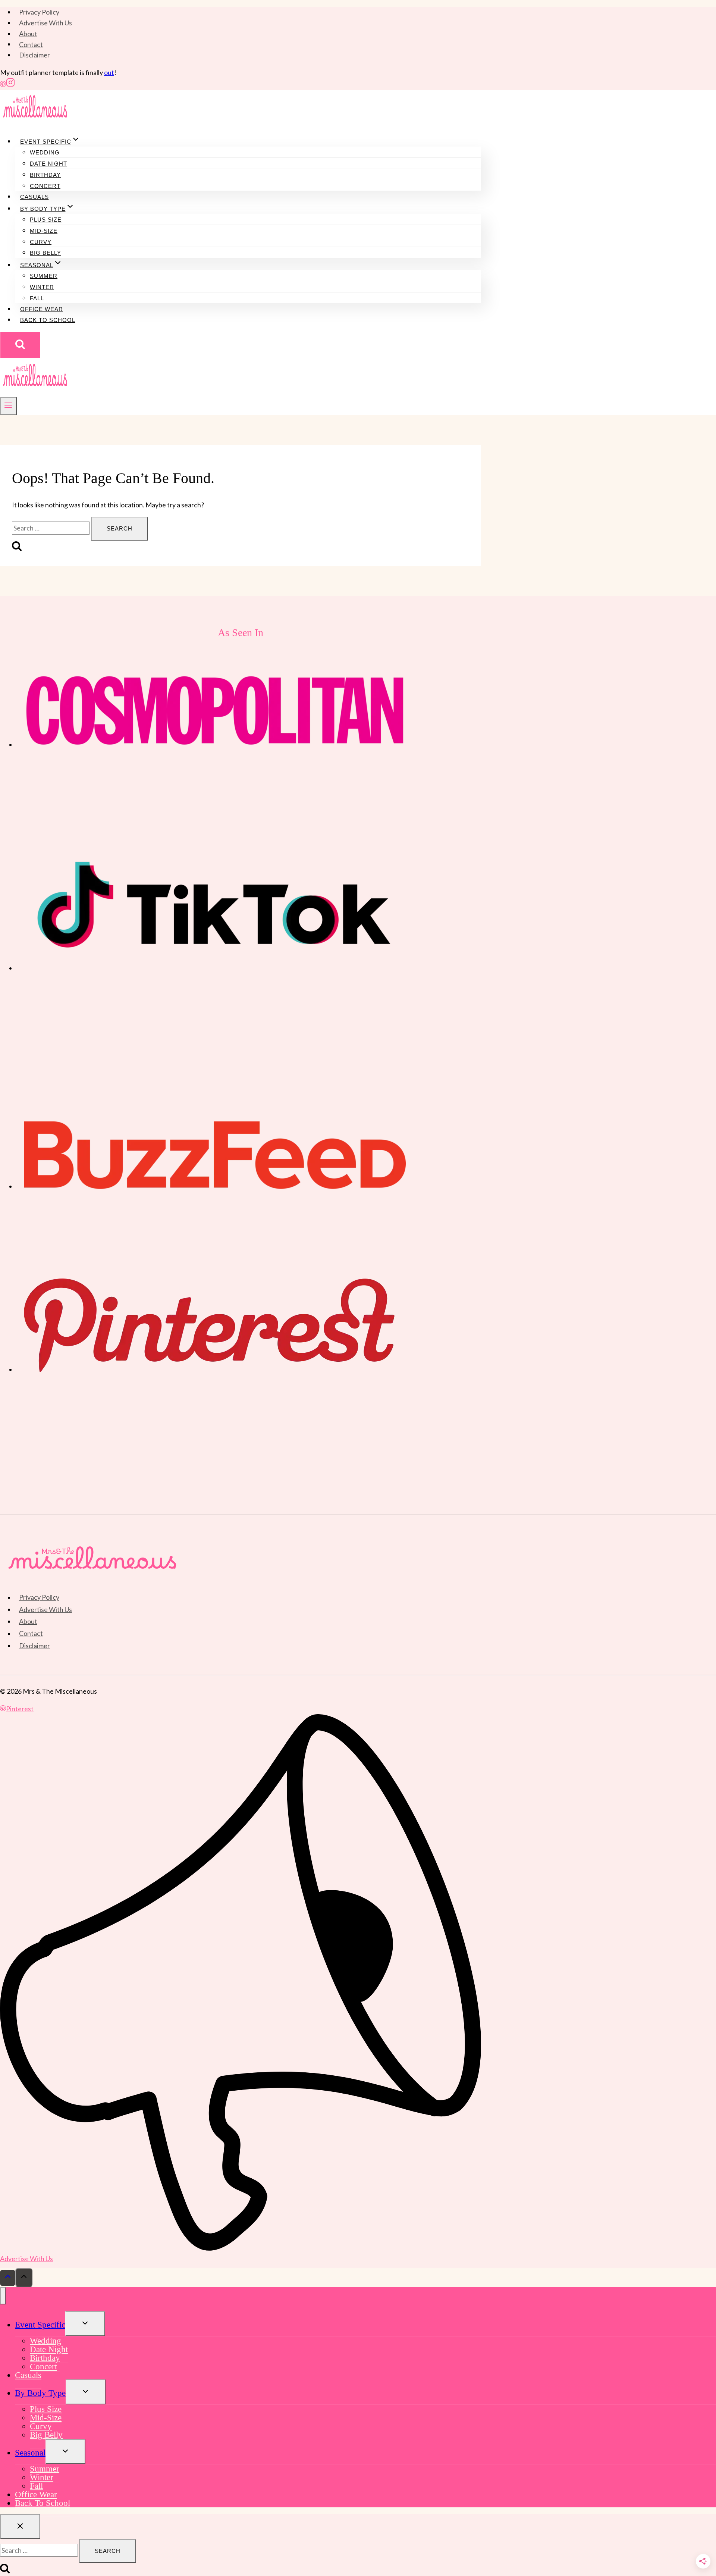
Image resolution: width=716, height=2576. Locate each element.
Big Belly (45, 253)
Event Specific (40, 2325)
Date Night (48, 164)
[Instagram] (10, 84)
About (28, 34)
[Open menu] (8, 406)
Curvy (41, 242)
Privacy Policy (39, 12)
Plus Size (46, 220)
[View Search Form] (20, 345)
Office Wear (42, 309)
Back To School (48, 320)
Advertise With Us (45, 23)
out (109, 72)
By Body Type (40, 2393)
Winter (42, 287)
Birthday (45, 175)
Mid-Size (44, 231)
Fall (37, 298)
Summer (44, 276)
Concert (45, 186)
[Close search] (20, 2527)
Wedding (45, 152)
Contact (31, 44)
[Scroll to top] (8, 2278)
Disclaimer (34, 55)
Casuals (34, 197)
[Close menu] (3, 2296)
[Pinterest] (3, 84)
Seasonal (30, 2453)
